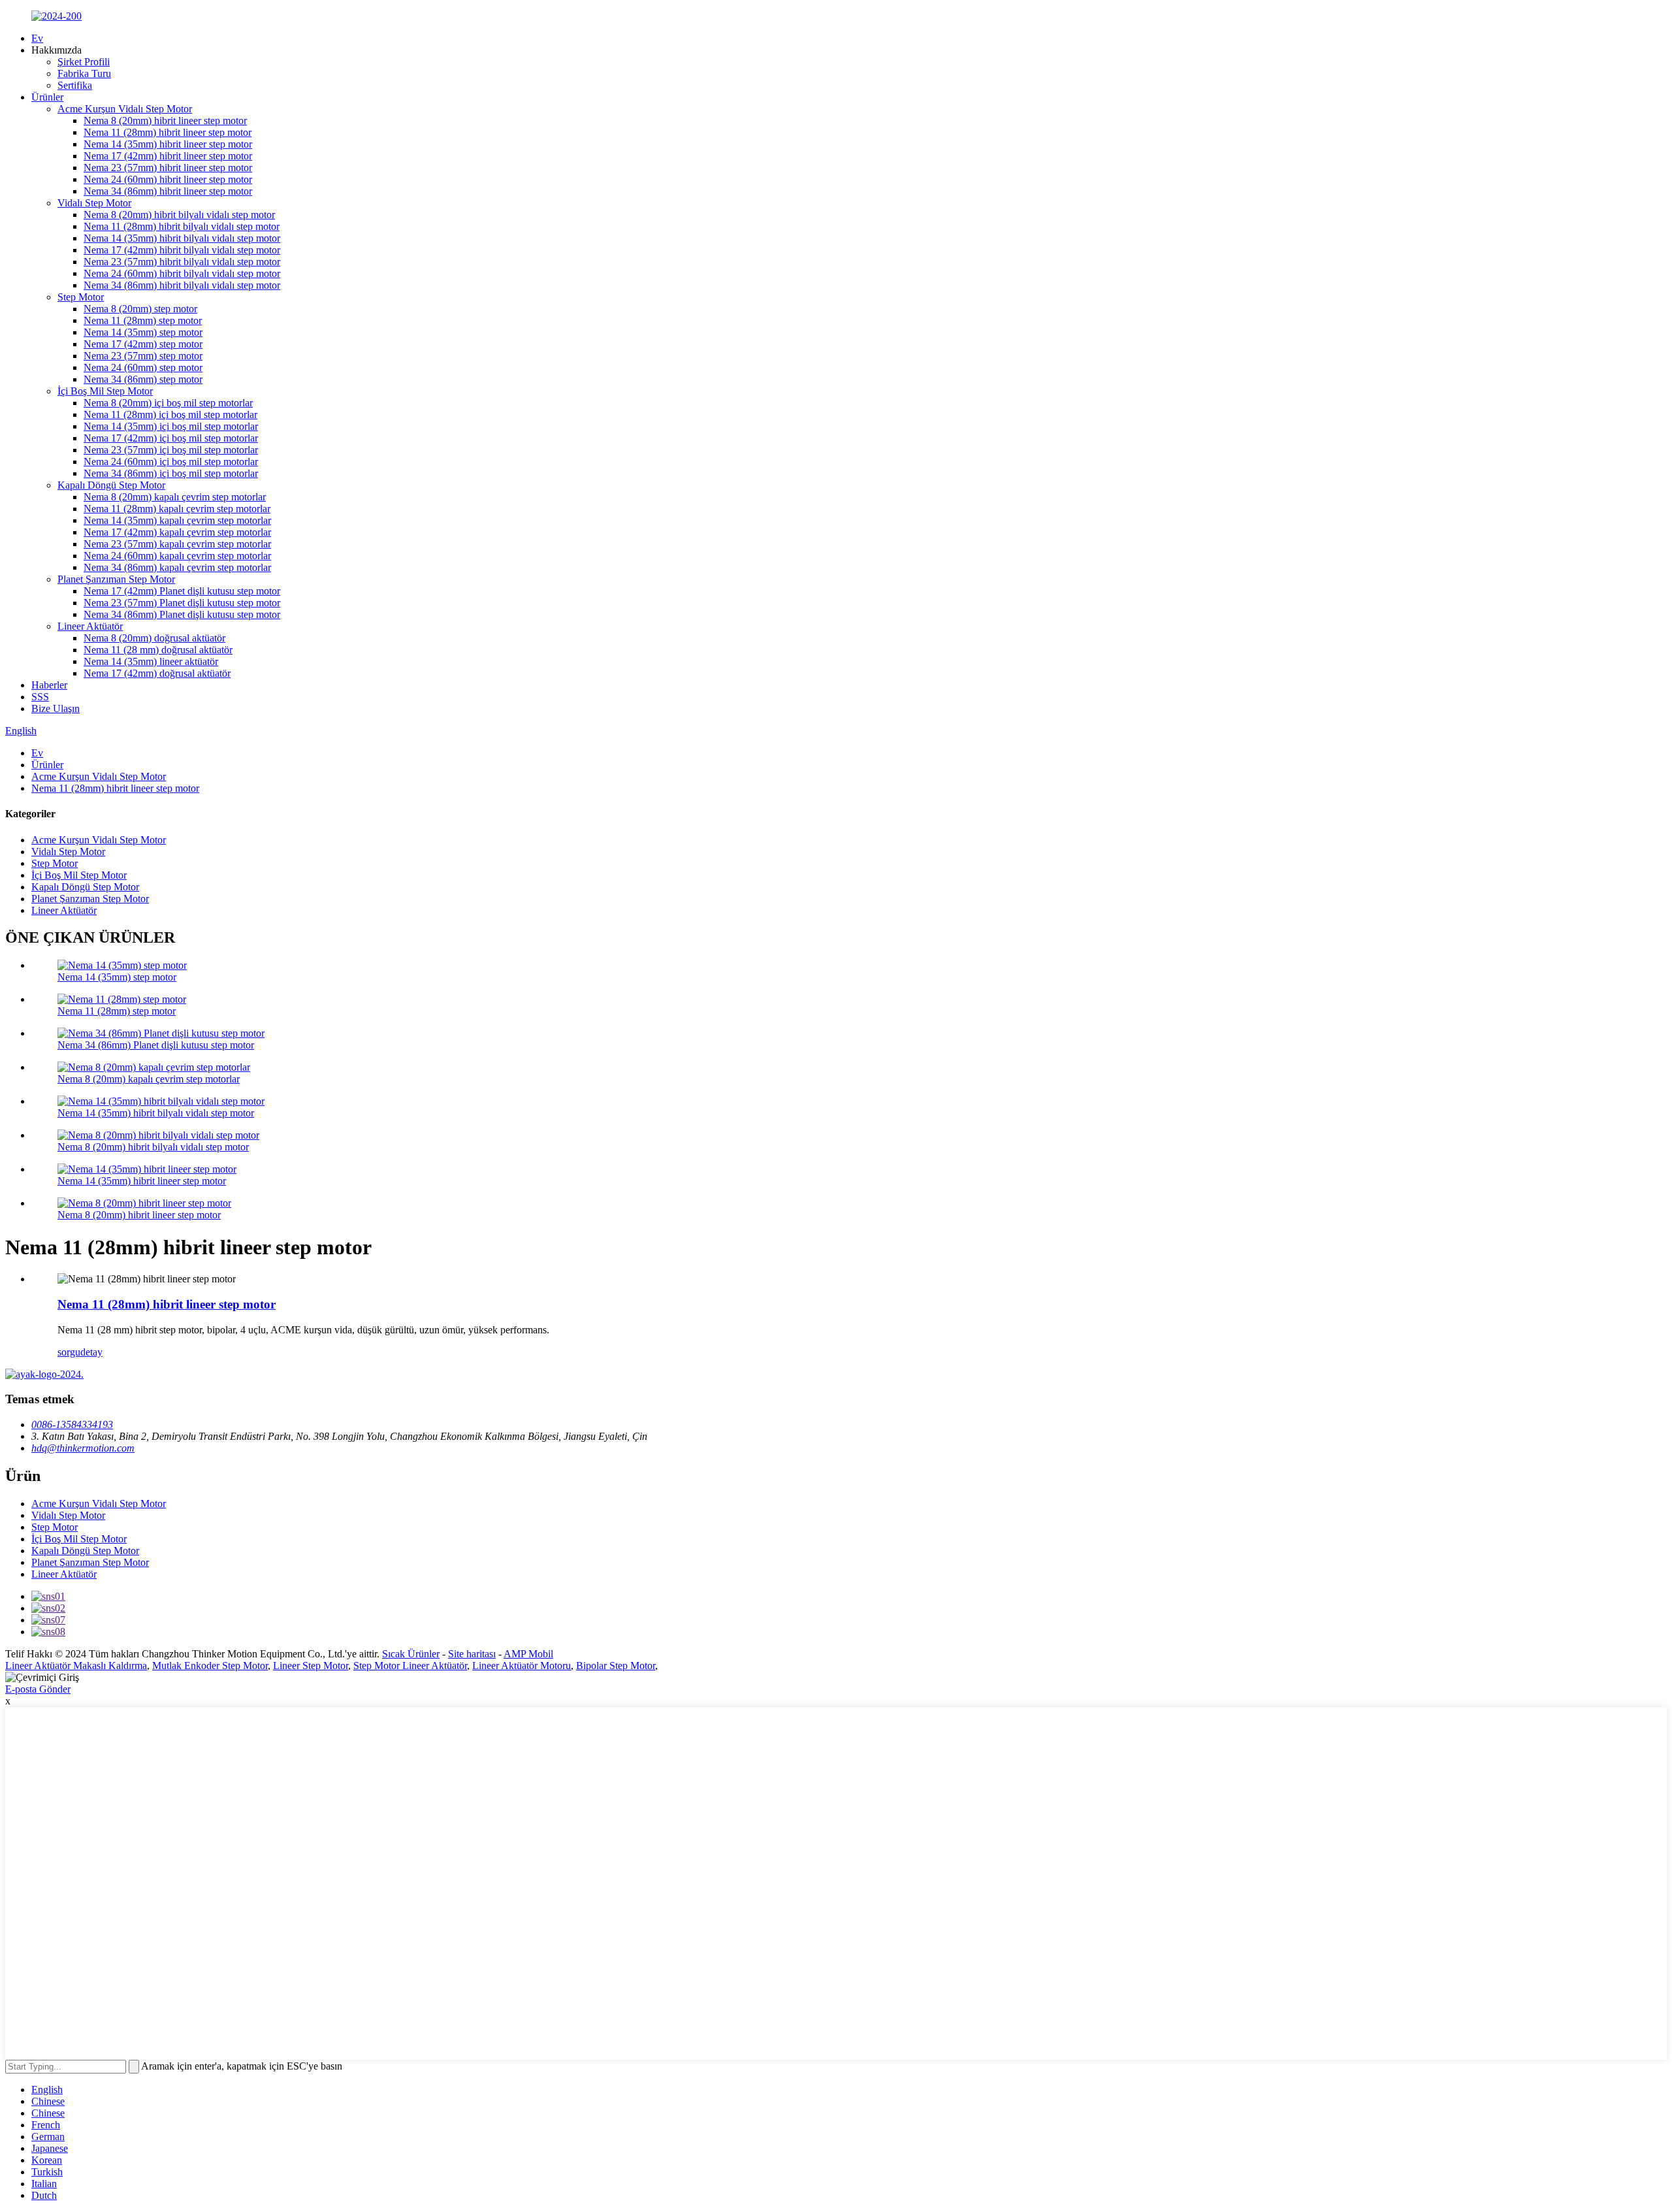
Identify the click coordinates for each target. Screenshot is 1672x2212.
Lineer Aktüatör (90, 626)
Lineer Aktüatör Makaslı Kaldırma (76, 1666)
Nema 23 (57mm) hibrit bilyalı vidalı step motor (182, 262)
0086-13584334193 (72, 1424)
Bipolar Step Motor (616, 1666)
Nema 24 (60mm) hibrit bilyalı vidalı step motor (182, 273)
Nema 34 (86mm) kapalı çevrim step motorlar (177, 567)
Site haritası (472, 1654)
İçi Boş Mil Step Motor (105, 391)
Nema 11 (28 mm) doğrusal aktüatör (158, 650)
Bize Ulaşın (56, 708)
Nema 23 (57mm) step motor (143, 356)
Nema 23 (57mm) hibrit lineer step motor (168, 168)
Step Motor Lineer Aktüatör (410, 1666)
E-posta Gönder (38, 1689)
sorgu (69, 1352)
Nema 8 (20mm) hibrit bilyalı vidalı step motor (179, 215)
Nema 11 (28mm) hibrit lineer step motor (168, 132)
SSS (40, 697)
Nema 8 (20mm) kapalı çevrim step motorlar (175, 497)
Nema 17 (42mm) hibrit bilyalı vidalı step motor (182, 250)
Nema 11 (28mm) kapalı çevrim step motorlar (177, 509)
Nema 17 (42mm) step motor (143, 344)
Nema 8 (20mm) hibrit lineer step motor (165, 121)
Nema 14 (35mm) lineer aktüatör (151, 661)
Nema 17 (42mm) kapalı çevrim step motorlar (177, 532)
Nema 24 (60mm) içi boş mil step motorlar (171, 462)
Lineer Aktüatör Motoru (522, 1666)
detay (91, 1352)
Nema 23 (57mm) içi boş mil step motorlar (171, 450)
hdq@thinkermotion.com (83, 1448)
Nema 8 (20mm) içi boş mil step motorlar (168, 403)
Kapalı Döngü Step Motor (111, 485)
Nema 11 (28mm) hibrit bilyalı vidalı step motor (182, 226)
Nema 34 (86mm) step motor (143, 379)
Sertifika (75, 85)
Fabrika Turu (84, 73)
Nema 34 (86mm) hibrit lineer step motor (168, 191)
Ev (37, 38)
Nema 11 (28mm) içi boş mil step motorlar (170, 415)
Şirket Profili (84, 62)
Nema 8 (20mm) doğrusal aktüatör (154, 638)
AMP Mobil (528, 1654)
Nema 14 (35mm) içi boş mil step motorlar (171, 426)
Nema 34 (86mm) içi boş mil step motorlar (171, 473)
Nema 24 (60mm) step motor (143, 367)
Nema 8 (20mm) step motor (140, 309)
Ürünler (47, 97)
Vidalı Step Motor (94, 203)
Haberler (49, 685)
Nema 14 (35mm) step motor (143, 332)
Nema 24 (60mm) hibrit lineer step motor (168, 179)
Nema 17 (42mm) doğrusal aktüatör (157, 673)
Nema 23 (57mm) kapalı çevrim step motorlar (177, 544)
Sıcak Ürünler (411, 1654)
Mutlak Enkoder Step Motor (210, 1666)
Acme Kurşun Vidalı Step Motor (125, 109)
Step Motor (81, 297)
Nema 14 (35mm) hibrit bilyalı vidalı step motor (182, 238)
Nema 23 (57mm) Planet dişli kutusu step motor (182, 603)
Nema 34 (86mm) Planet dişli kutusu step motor (182, 614)
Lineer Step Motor (311, 1666)
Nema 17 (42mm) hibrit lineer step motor (168, 156)
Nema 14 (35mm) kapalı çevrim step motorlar (177, 520)
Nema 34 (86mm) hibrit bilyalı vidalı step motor (182, 285)
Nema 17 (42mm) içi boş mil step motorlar (171, 438)
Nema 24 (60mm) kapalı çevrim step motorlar (177, 556)
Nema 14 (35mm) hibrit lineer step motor (168, 144)
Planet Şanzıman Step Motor (116, 579)
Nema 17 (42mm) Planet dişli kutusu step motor (182, 591)
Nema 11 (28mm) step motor (143, 320)
